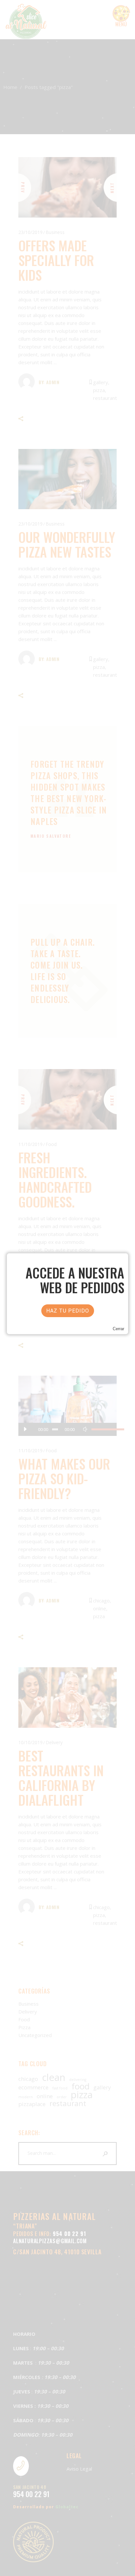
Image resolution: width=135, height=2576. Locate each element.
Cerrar (118, 1329)
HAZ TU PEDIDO (68, 1311)
